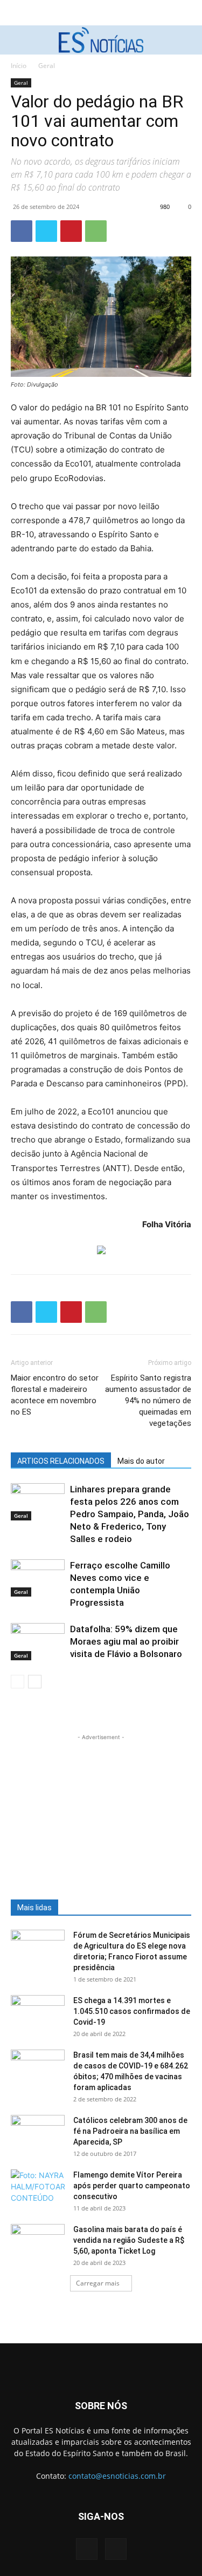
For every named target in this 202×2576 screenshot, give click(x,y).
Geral (47, 66)
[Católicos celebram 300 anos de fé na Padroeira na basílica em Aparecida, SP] (38, 2134)
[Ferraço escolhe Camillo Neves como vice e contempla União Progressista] (38, 1578)
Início (19, 66)
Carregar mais (98, 2283)
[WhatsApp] (96, 231)
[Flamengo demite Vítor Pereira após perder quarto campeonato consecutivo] (38, 2188)
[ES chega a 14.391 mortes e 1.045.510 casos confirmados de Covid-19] (38, 2014)
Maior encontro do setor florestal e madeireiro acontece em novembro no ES (55, 1395)
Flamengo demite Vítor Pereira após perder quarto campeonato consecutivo (132, 2186)
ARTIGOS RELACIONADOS (61, 1461)
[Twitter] (46, 231)
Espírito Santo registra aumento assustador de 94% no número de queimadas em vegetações (148, 1401)
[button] (17, 40)
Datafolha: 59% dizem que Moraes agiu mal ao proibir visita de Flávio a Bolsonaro (126, 1641)
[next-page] (35, 1682)
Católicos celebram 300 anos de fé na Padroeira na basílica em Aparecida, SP (130, 2131)
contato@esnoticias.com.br (117, 2476)
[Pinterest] (71, 231)
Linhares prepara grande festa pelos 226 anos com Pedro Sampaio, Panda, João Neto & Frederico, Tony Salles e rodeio (130, 1514)
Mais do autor (141, 1461)
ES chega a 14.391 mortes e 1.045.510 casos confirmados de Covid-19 (132, 2011)
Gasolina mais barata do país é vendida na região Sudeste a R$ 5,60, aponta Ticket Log (129, 2240)
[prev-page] (18, 1682)
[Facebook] (22, 231)
